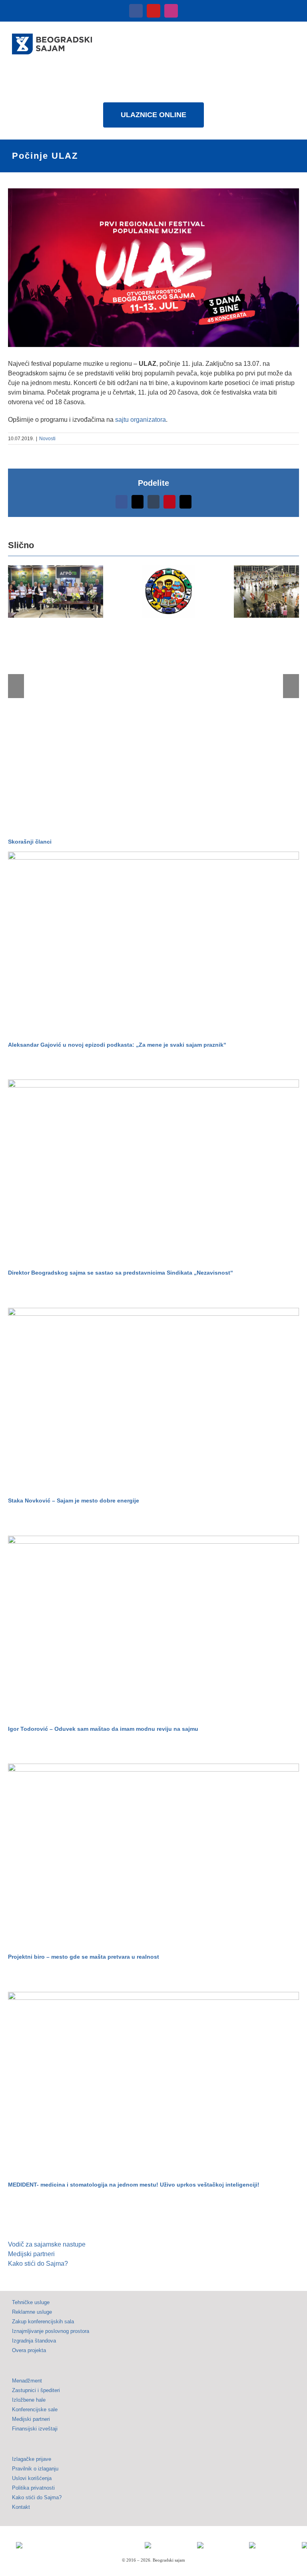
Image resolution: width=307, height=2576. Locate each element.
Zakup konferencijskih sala (43, 2322)
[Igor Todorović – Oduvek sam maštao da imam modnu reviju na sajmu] (153, 1627)
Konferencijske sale (35, 2409)
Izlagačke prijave (32, 2459)
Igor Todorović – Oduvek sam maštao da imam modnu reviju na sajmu (103, 1729)
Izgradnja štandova (34, 2341)
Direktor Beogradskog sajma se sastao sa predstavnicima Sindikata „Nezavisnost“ (121, 1273)
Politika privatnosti (33, 2488)
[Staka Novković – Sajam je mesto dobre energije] (153, 1400)
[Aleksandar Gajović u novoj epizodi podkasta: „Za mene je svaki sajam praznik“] (153, 943)
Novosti (47, 439)
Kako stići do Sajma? (38, 2264)
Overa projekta (29, 2350)
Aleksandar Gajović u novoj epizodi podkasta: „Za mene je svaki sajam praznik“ (117, 1045)
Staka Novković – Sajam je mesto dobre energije (74, 1501)
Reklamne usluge (32, 2312)
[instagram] (171, 11)
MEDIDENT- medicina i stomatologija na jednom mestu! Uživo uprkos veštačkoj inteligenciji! (134, 2185)
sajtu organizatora (141, 420)
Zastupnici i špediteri (36, 2390)
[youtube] (153, 11)
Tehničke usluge (31, 2302)
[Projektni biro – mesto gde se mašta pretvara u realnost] (153, 1855)
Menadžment (27, 2381)
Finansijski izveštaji (35, 2429)
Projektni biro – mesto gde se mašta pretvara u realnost (84, 1957)
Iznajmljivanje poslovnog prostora (51, 2331)
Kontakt (21, 2507)
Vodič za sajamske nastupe (47, 2244)
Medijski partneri (31, 2254)
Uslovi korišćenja (32, 2478)
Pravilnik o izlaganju (35, 2469)
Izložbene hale (29, 2400)
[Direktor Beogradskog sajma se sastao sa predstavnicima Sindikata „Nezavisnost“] (153, 1171)
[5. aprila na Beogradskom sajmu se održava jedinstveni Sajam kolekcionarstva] (168, 591)
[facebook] (136, 11)
